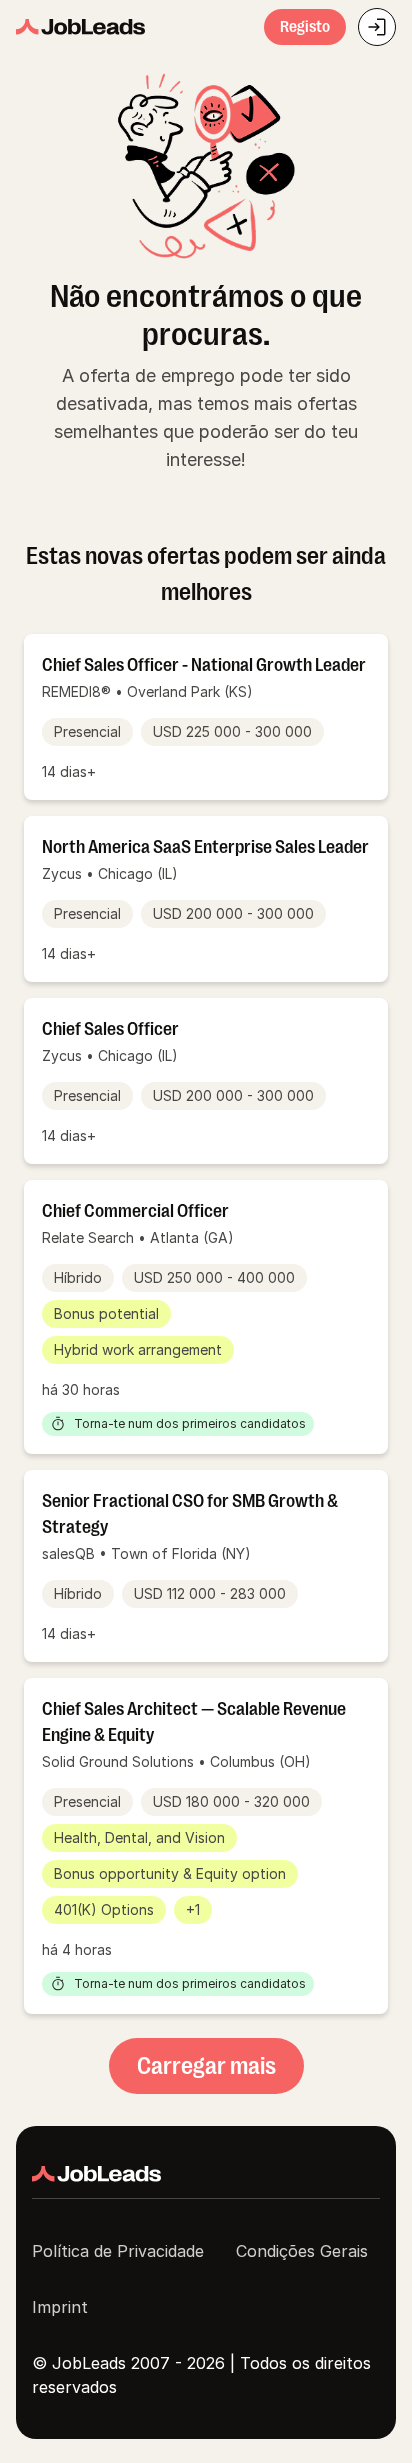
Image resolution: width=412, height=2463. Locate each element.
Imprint (60, 2307)
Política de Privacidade (118, 2251)
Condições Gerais (302, 2251)
